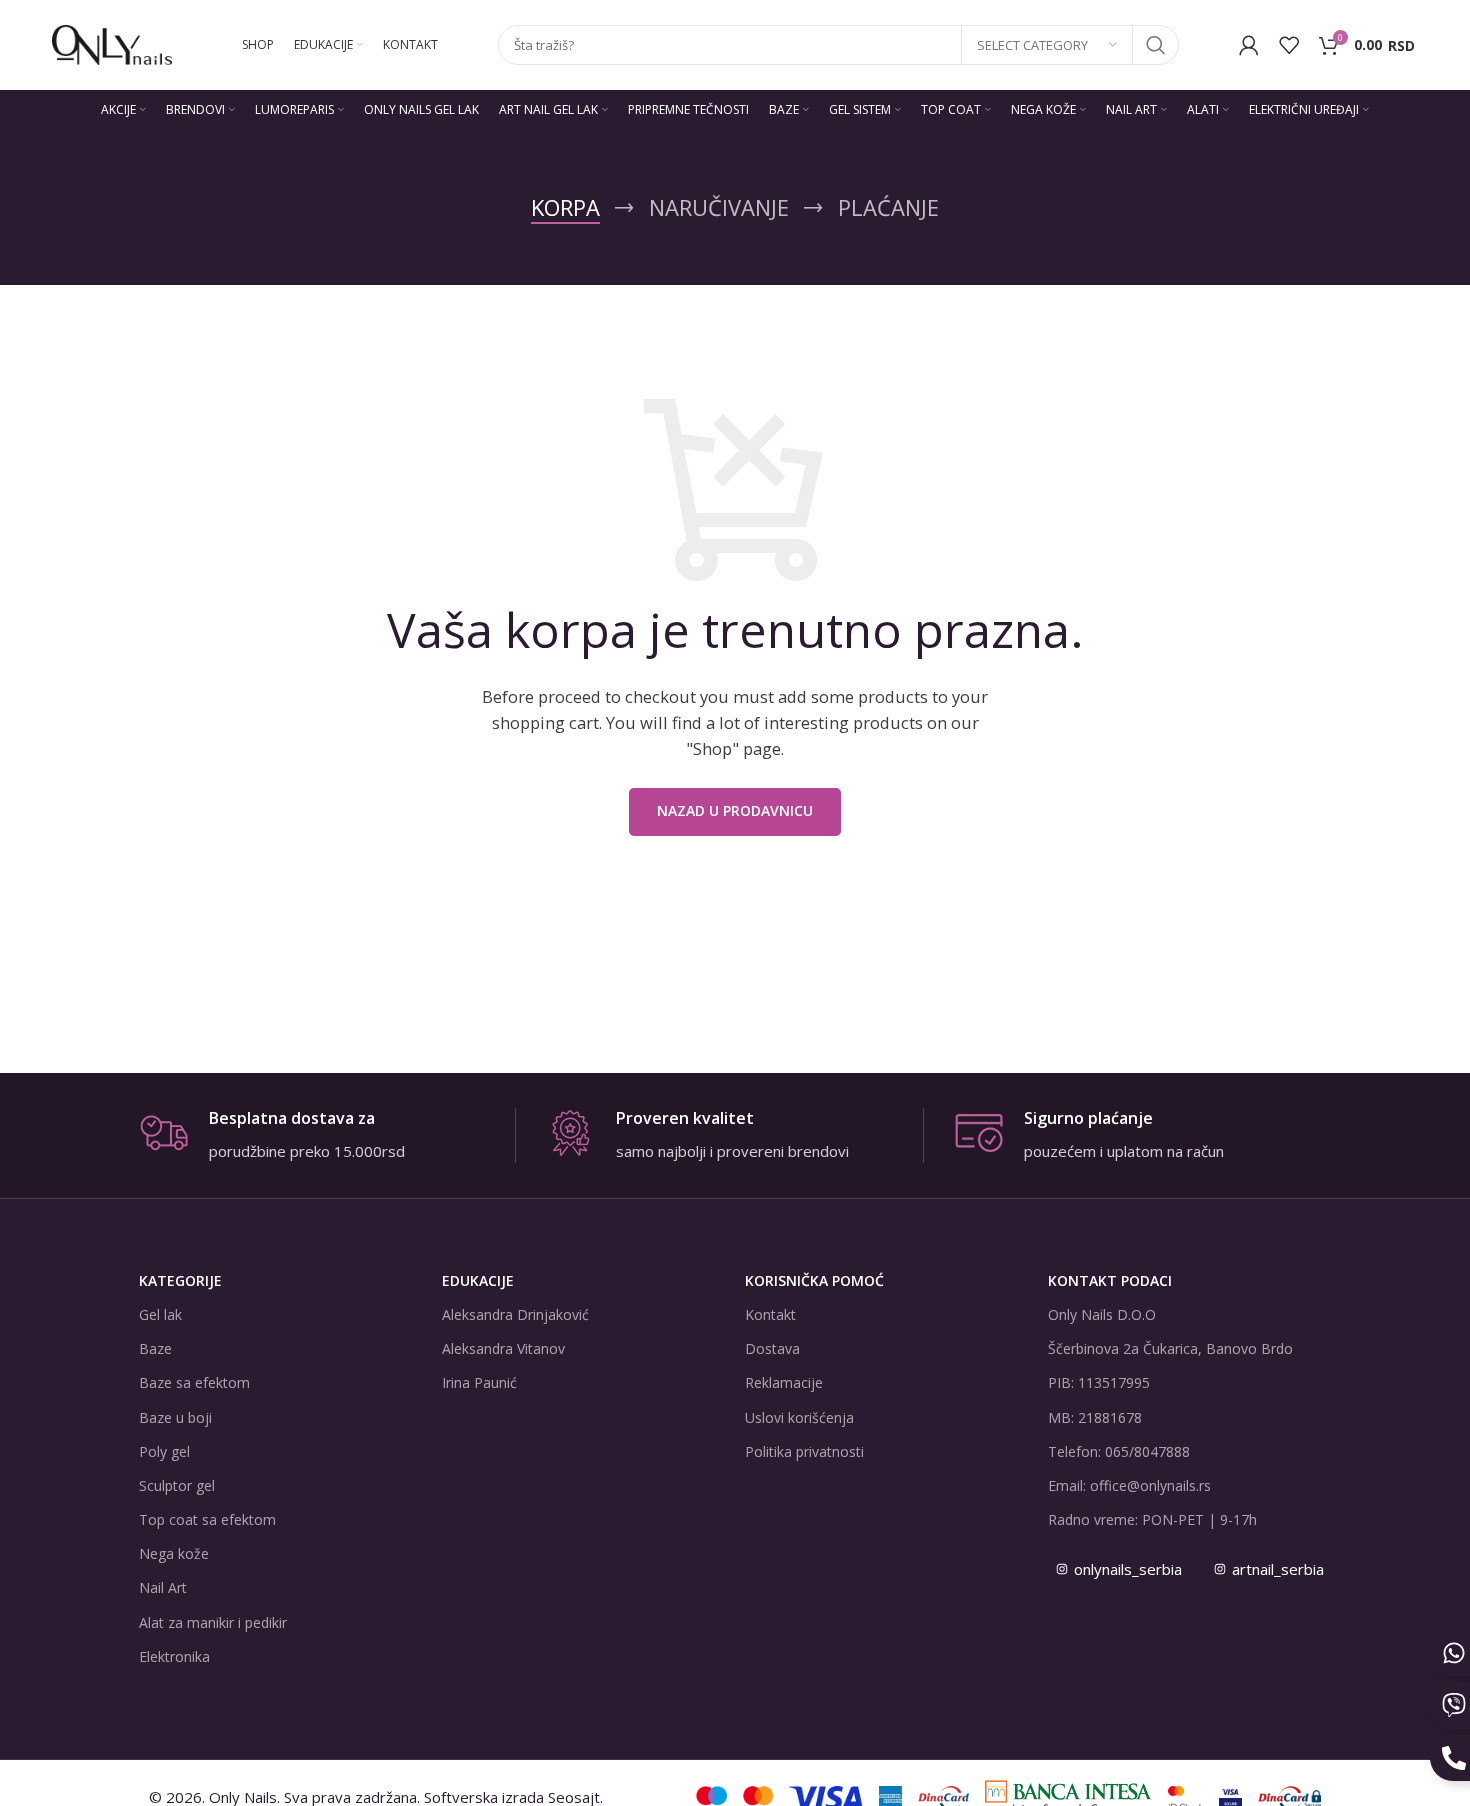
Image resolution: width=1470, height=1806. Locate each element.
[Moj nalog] (1249, 45)
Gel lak (160, 1314)
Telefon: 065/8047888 (1119, 1451)
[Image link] (1068, 1795)
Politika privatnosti (804, 1451)
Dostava (772, 1348)
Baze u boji (175, 1417)
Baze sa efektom (194, 1382)
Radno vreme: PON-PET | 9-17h (1152, 1519)
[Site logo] (112, 43)
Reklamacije (784, 1382)
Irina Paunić (479, 1382)
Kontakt (770, 1314)
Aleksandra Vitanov (503, 1348)
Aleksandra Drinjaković (515, 1314)
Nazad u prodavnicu (735, 810)
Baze (155, 1348)
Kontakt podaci (1110, 1280)
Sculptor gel (177, 1485)
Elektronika (174, 1656)
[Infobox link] (327, 1135)
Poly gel (164, 1451)
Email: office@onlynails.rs (1129, 1485)
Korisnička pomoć (814, 1280)
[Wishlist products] (1289, 45)
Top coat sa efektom (207, 1519)
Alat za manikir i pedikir (213, 1622)
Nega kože (174, 1553)
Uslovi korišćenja (799, 1417)
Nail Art (163, 1587)
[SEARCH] (1156, 45)
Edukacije (478, 1280)
